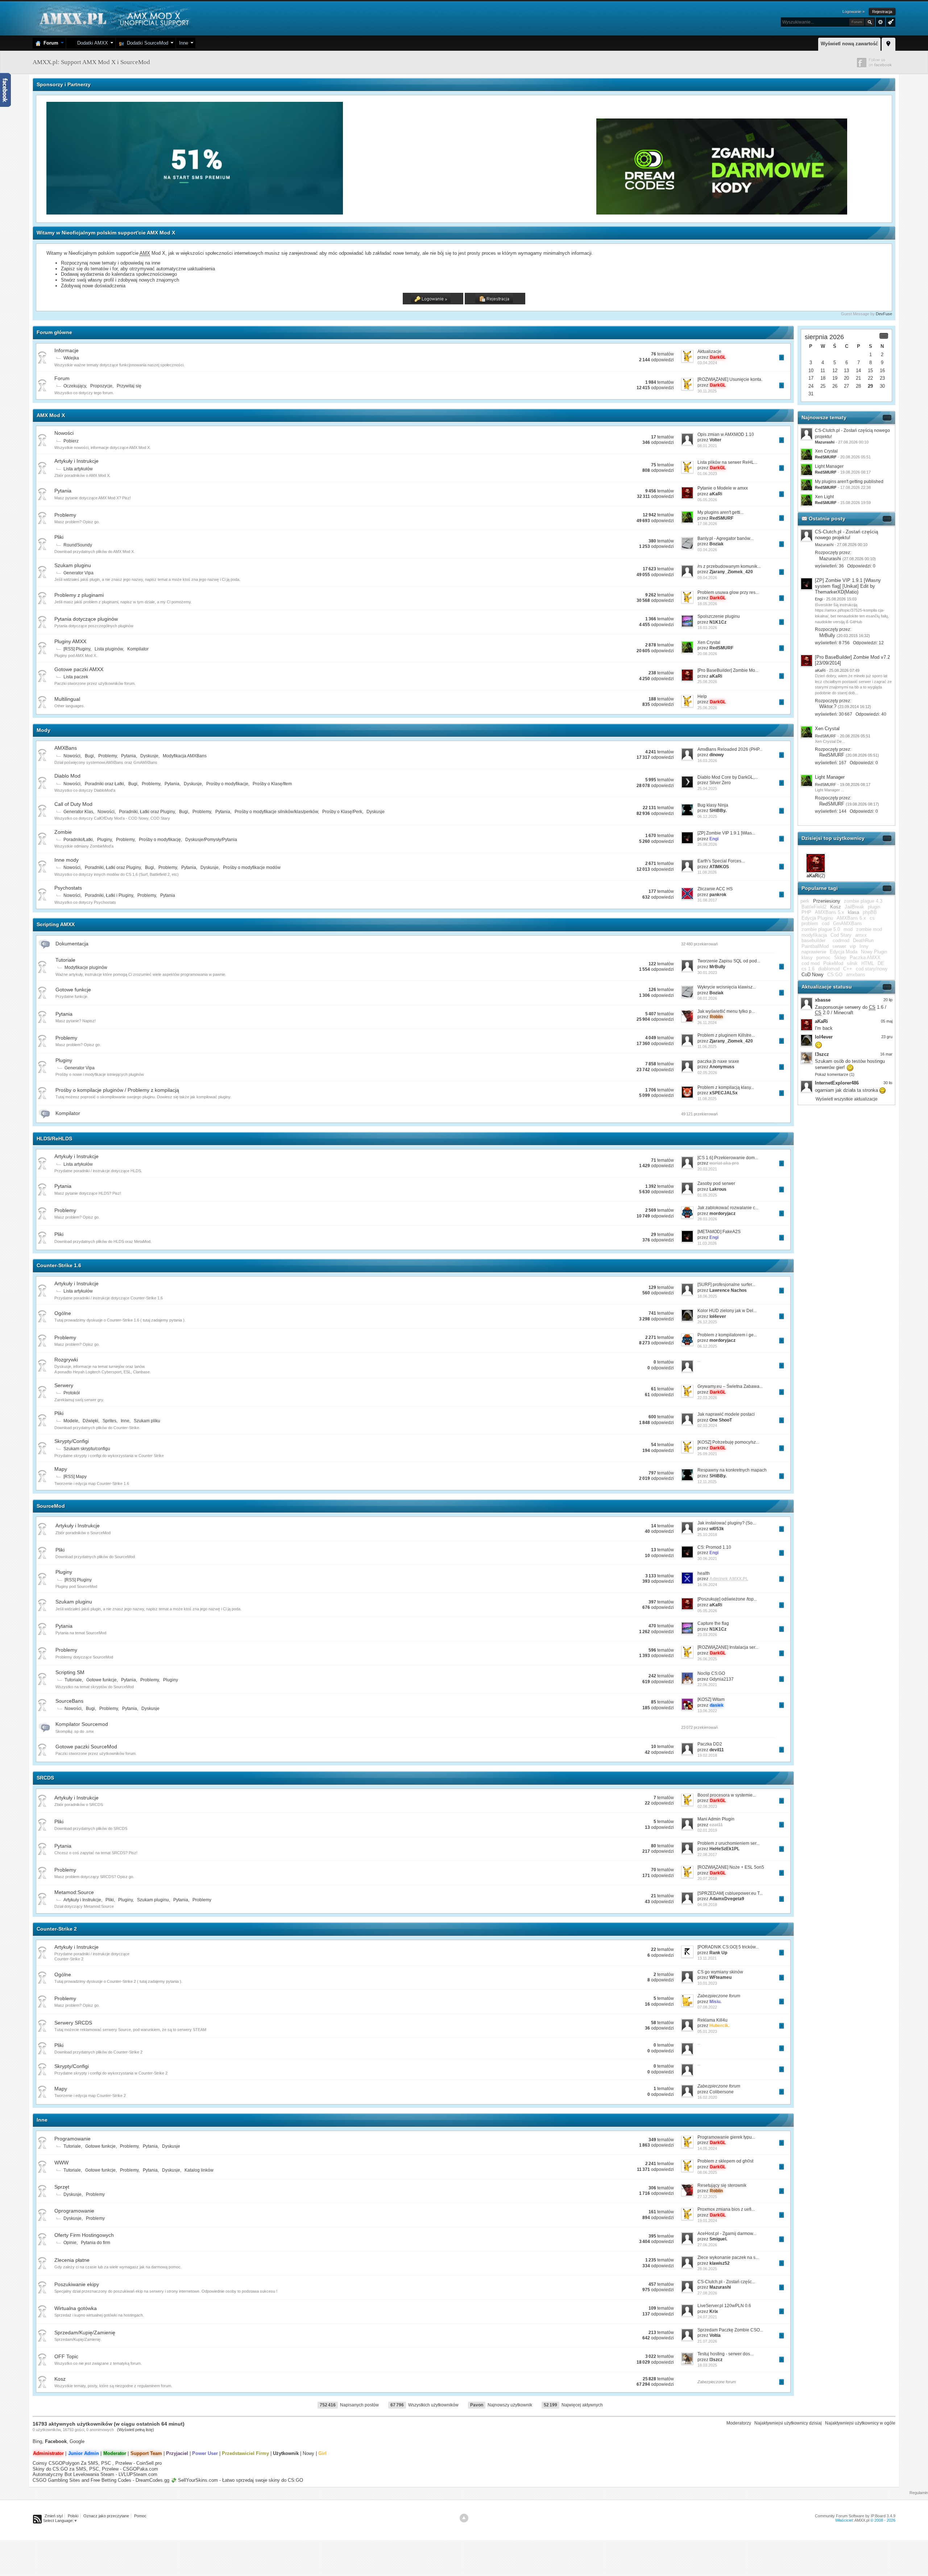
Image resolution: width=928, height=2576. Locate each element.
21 (858, 378)
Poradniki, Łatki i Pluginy (109, 895)
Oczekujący (75, 386)
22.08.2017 (707, 1855)
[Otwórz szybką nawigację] (888, 43)
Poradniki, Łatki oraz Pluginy (147, 812)
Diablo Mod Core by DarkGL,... (728, 777)
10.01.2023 (707, 1983)
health (704, 1573)
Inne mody (67, 860)
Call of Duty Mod (73, 804)
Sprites (109, 1421)
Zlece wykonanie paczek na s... (728, 2257)
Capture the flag (713, 1623)
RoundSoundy (78, 545)
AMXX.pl (862, 2520)
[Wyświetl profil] (807, 535)
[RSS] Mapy (75, 1477)
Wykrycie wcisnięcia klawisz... (727, 987)
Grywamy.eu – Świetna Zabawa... (730, 1386)
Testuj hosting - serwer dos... (725, 2354)
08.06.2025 (707, 2172)
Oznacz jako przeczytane (106, 2516)
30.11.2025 (707, 391)
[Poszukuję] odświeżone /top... (727, 1599)
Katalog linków (199, 2170)
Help (702, 696)
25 (823, 386)
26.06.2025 (707, 1659)
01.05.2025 (707, 1195)
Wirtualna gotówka (76, 2308)
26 (835, 386)
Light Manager (829, 466)
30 (882, 386)
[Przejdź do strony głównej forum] (113, 18)
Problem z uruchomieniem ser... (728, 1843)
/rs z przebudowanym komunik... (729, 566)
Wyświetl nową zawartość (849, 44)
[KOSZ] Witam (711, 1699)
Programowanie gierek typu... (726, 2137)
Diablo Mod (67, 776)
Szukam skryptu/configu (87, 1449)
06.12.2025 (707, 816)
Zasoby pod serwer (716, 1183)
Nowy (308, 2453)
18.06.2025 (707, 1296)
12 (835, 371)
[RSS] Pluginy (77, 649)
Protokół (72, 1393)
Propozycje (101, 386)
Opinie (70, 2243)
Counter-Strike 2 (57, 1929)
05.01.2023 (707, 2031)
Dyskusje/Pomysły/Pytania (211, 840)
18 (823, 378)
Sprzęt (62, 2187)
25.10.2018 (707, 1535)
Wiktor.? (828, 706)
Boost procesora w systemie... (727, 1795)
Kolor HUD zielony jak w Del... (727, 1311)
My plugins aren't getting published (849, 482)
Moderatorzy (739, 2423)
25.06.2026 (707, 708)
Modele (71, 1421)
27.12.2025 (707, 2197)
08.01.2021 (707, 446)
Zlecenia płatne (72, 2260)
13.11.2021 (707, 1958)
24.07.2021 (707, 2317)
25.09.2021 (707, 1454)
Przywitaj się (129, 386)
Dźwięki (90, 1421)
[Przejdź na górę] (464, 2518)
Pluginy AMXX (70, 641)
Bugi (89, 756)
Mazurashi (830, 559)
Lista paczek (76, 677)
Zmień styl (54, 2516)
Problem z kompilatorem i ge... (727, 1335)
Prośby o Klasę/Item (272, 784)
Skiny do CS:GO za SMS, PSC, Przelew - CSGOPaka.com (95, 2469)
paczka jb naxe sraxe (718, 1061)
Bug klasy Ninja (713, 805)
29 (870, 386)
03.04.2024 (707, 363)
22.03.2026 (707, 1398)
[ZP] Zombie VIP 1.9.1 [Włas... (726, 833)
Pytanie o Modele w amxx (723, 488)
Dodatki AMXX (91, 43)
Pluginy (104, 840)
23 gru (887, 1037)
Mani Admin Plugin (716, 1819)
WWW (61, 2163)
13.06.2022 (707, 1711)
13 (846, 371)
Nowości (64, 433)
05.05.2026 (707, 500)
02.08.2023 (707, 1806)
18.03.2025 (707, 2365)
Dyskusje (149, 756)
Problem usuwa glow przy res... (728, 592)
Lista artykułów (78, 469)
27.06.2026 (707, 2245)
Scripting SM (70, 1672)
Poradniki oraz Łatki (104, 784)
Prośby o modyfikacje (227, 784)
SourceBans (69, 1701)
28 (858, 386)
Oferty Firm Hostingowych (84, 2235)
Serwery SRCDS (73, 2023)
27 (846, 386)
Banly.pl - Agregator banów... (725, 538)
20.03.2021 (707, 1169)
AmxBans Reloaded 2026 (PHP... (730, 749)
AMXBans (66, 748)
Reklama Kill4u (712, 2020)
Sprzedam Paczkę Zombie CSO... (730, 2330)
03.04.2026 (707, 550)
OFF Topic (66, 2356)
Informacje (67, 350)
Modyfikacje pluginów (86, 967)
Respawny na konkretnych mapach (732, 1470)
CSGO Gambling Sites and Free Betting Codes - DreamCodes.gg (101, 2480)
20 (846, 378)
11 (823, 371)
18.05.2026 (707, 604)
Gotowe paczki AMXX (79, 669)
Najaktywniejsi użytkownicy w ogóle (860, 2423)
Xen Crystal (709, 642)
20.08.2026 (707, 654)
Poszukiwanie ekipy (77, 2284)
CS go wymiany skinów (720, 1972)
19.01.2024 (707, 2221)
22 (870, 378)
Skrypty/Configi (72, 1441)
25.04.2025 (707, 788)
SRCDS (45, 1778)
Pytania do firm (96, 2243)
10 (811, 371)
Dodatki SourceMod (146, 43)
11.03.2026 (707, 1243)
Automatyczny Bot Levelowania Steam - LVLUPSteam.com (95, 2474)
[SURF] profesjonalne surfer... (726, 1285)
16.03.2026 (707, 761)
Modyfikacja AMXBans (185, 756)
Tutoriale (65, 960)
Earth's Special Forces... (721, 861)
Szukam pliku (147, 1421)
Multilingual (67, 699)
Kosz (60, 2379)
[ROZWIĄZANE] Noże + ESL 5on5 (731, 1867)
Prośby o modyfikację (160, 840)
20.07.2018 (707, 1878)
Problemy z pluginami (79, 595)
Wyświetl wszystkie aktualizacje (847, 1099)
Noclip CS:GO (711, 1673)
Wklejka (71, 358)
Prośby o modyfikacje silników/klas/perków (276, 812)
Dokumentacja (72, 944)
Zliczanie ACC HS (715, 889)
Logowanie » (854, 12)
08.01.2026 (707, 998)
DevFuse (884, 314)
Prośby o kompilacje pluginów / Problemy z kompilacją (117, 1090)
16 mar (886, 1054)
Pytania (63, 491)
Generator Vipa (78, 573)
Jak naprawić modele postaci (726, 1414)
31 (811, 394)
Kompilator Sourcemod (82, 1724)
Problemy (65, 515)
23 (882, 378)
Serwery (64, 1385)
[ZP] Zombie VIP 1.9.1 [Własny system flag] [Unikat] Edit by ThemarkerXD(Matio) (848, 586)
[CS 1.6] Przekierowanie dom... (728, 1158)
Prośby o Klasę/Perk (342, 812)
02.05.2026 (707, 1073)
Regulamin (919, 2493)
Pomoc (140, 2516)
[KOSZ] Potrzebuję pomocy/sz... (728, 1442)
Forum (49, 43)
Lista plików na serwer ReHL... (727, 462)
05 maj (887, 1021)
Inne (184, 43)
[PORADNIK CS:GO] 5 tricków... (728, 1947)
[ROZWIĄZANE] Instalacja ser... (728, 1647)
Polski (73, 2516)
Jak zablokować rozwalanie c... (728, 1208)
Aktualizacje (709, 351)
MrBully (827, 635)
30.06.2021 (707, 1558)
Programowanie (72, 2139)
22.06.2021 (707, 1685)
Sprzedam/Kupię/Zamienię (85, 2332)
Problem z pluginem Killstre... (726, 1035)
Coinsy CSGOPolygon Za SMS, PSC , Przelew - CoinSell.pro (97, 2463)
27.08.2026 (707, 2293)
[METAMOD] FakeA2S (719, 1232)
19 (835, 378)
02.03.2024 (707, 1426)
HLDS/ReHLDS (54, 1139)
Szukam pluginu (73, 565)
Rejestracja (882, 12)
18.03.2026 (707, 628)
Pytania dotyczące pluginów (86, 619)
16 (882, 371)
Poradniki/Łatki (78, 840)
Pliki (59, 537)
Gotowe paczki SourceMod (86, 1747)
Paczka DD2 (710, 1744)
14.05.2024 (707, 2148)
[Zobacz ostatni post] (782, 357)
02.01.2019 (707, 1830)
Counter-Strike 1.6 (59, 1265)
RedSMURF (832, 755)
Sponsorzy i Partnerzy (64, 84)
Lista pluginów (109, 649)
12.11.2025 (707, 1482)
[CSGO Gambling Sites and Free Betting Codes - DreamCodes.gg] (722, 213)
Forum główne (54, 332)
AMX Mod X (51, 415)
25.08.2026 (707, 682)
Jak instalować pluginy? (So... (727, 1523)
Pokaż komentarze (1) (835, 1074)
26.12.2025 (707, 1322)
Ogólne (63, 1313)
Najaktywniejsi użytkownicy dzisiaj (788, 2423)
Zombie (63, 832)
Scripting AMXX (56, 924)
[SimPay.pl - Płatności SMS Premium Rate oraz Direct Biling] (195, 213)
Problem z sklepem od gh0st (725, 2161)
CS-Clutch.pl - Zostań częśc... (726, 2282)
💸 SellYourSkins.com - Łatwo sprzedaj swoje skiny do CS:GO (237, 2480)
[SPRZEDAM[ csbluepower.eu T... (730, 1893)
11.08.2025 (707, 1099)
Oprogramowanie (74, 2211)
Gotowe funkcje (73, 990)
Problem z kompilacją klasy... (726, 1087)
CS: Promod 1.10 (714, 1547)
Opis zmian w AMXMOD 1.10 (726, 434)
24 (811, 386)
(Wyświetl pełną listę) (136, 2430)
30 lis (888, 1083)
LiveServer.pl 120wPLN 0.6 (724, 2306)
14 (858, 371)
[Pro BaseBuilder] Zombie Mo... (728, 670)
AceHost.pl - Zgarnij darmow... (727, 2234)
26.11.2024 (707, 1023)
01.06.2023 (707, 474)
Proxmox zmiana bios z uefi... (726, 2209)
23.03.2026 (707, 1635)
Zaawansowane (881, 22)
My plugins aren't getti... (720, 512)
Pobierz (71, 441)
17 (811, 378)
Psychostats (68, 888)
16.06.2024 (707, 1585)
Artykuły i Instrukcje (76, 461)
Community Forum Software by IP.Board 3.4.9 (855, 2516)
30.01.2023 (707, 973)
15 (870, 371)
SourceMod (51, 1506)
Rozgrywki (66, 1360)
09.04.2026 (707, 578)
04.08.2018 (707, 1905)
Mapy (61, 1469)
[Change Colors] (890, 21)
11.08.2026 (707, 872)
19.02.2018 (707, 1755)
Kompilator (138, 649)
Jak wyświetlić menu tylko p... (726, 1011)
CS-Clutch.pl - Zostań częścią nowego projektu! (846, 535)
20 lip (888, 1000)
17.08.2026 (707, 524)
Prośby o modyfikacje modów (252, 867)
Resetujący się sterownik (722, 2185)
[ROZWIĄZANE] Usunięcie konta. (730, 379)
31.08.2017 (707, 900)
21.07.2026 (707, 2341)
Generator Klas (78, 812)
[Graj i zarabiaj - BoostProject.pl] (470, 213)
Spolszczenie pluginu (719, 616)
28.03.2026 (707, 1219)
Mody (43, 730)
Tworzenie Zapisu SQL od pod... (729, 961)
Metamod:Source (74, 1892)
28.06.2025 (707, 2269)
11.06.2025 (707, 1046)
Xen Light (824, 497)
